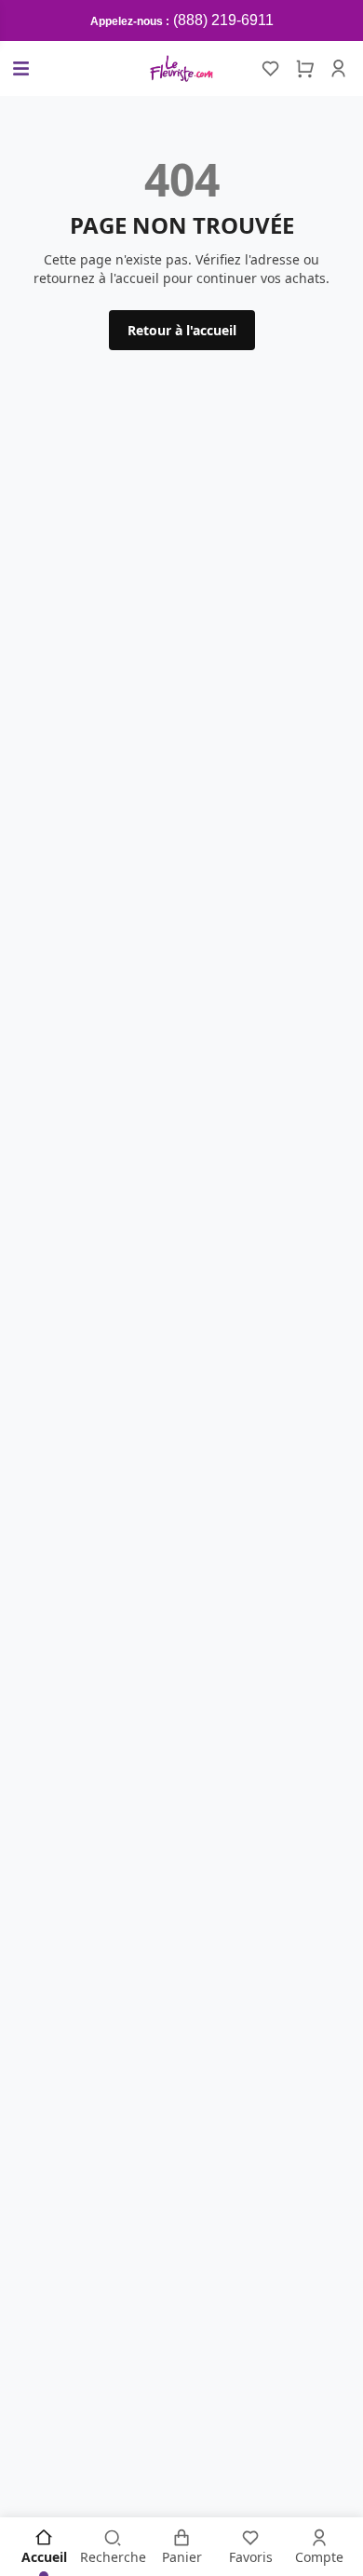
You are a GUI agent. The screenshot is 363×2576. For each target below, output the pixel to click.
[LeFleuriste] (181, 68)
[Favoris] (271, 69)
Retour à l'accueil (182, 330)
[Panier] (304, 69)
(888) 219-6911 (223, 20)
